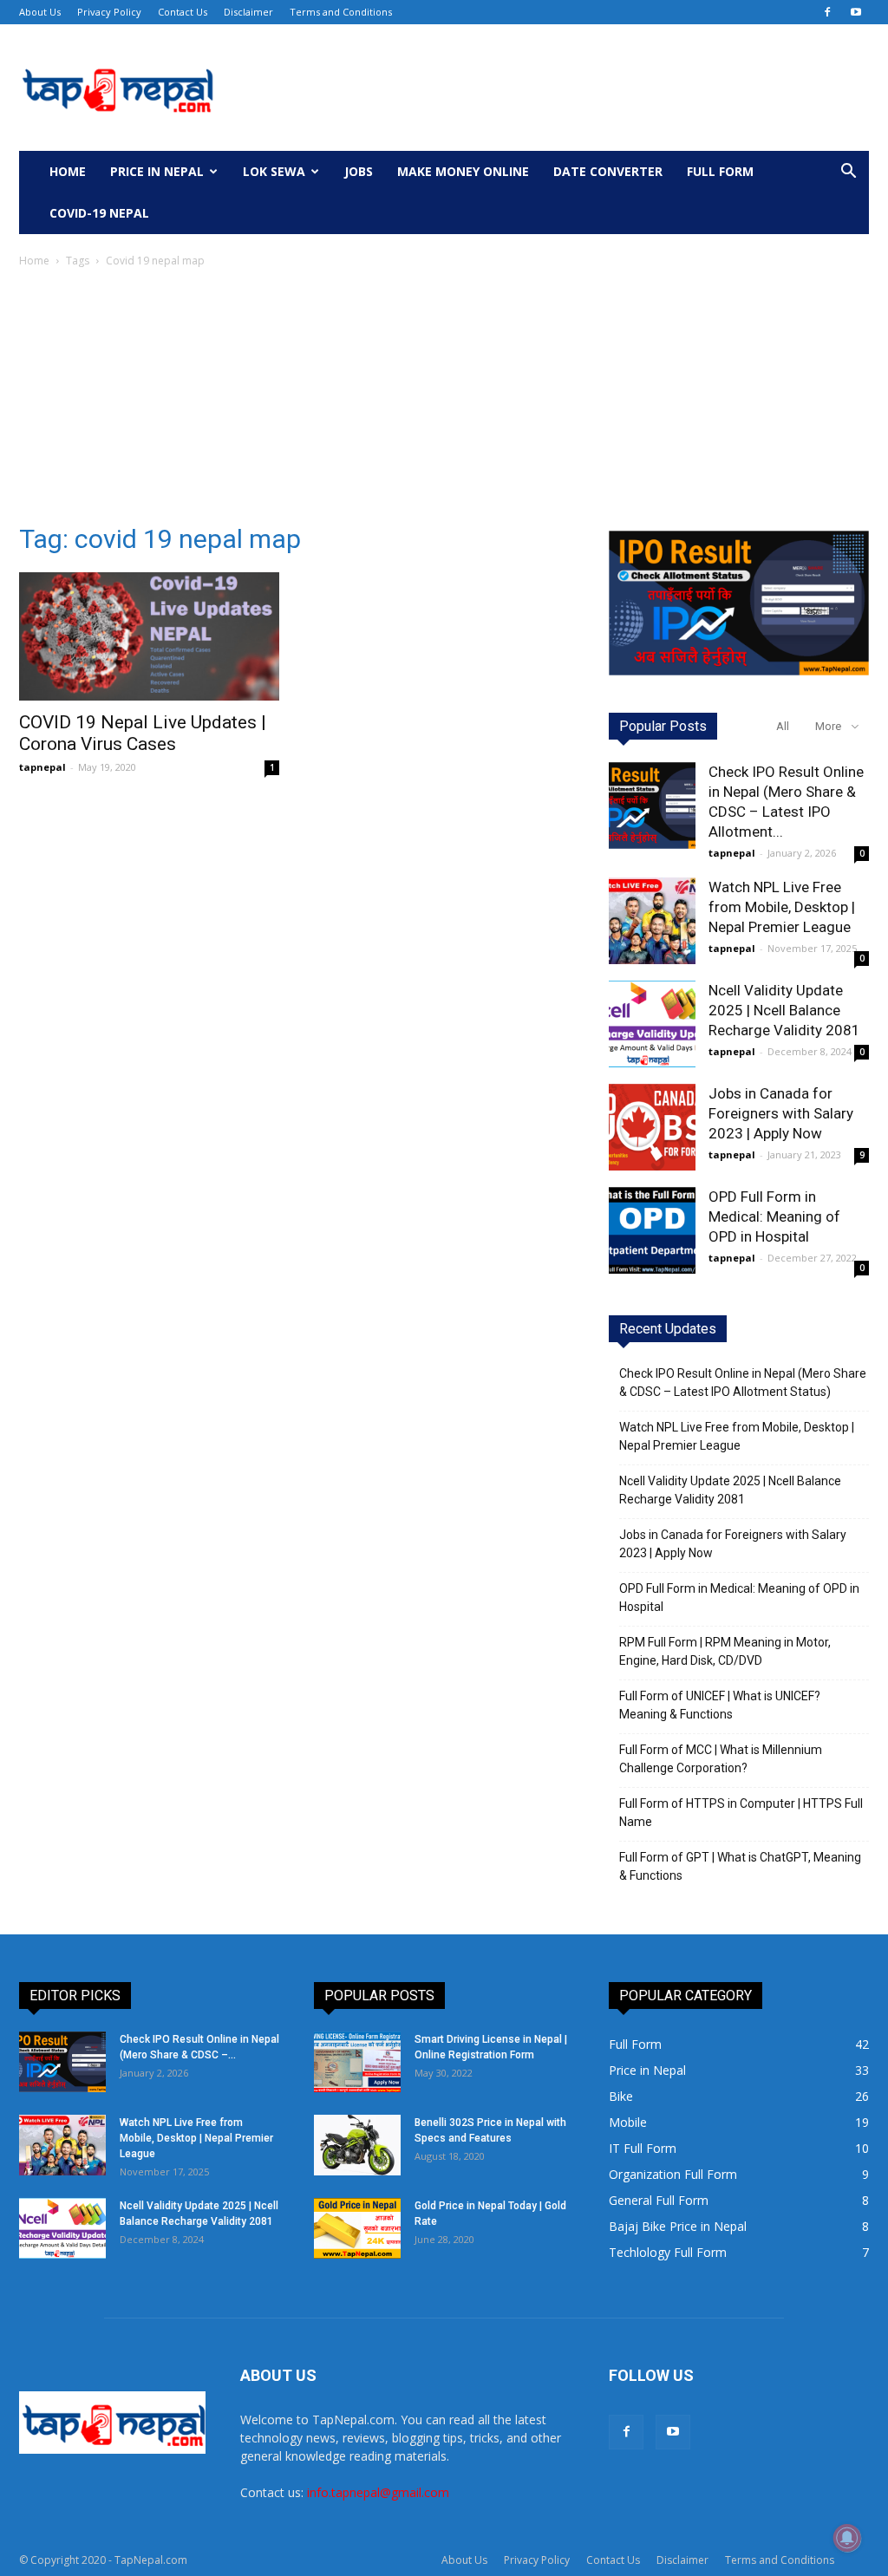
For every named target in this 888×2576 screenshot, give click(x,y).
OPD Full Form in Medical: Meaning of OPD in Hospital (774, 1216)
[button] (848, 173)
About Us (40, 12)
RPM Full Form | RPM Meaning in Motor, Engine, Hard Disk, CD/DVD (725, 1651)
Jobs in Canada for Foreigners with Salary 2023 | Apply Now (781, 1113)
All (783, 726)
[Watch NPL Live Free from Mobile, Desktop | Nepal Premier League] (652, 921)
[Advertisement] (444, 401)
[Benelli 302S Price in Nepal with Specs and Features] (357, 2145)
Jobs (359, 171)
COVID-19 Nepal (99, 213)
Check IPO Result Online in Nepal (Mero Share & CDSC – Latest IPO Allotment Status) (743, 1383)
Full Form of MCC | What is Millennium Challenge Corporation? (721, 1759)
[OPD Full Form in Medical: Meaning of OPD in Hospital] (652, 1230)
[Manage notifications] (847, 2538)
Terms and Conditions (341, 12)
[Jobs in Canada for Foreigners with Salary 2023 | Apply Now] (652, 1127)
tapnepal (42, 767)
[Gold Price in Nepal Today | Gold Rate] (357, 2228)
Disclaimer (248, 12)
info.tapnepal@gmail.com (378, 2492)
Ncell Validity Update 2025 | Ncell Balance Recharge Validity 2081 (784, 1010)
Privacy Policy (109, 12)
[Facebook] (827, 12)
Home (68, 171)
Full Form (720, 171)
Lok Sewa (274, 171)
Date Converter (608, 171)
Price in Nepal (157, 171)
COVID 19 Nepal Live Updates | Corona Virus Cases (143, 733)
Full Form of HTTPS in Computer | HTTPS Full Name (741, 1813)
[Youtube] (856, 12)
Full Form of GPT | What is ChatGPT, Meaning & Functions (740, 1866)
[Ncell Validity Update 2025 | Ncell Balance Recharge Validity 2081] (652, 1024)
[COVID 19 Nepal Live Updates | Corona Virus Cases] (149, 636)
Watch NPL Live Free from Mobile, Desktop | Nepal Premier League (782, 907)
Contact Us (183, 12)
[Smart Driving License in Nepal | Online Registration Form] (357, 2062)
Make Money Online (463, 171)
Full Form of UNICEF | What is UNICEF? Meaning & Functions (720, 1705)
